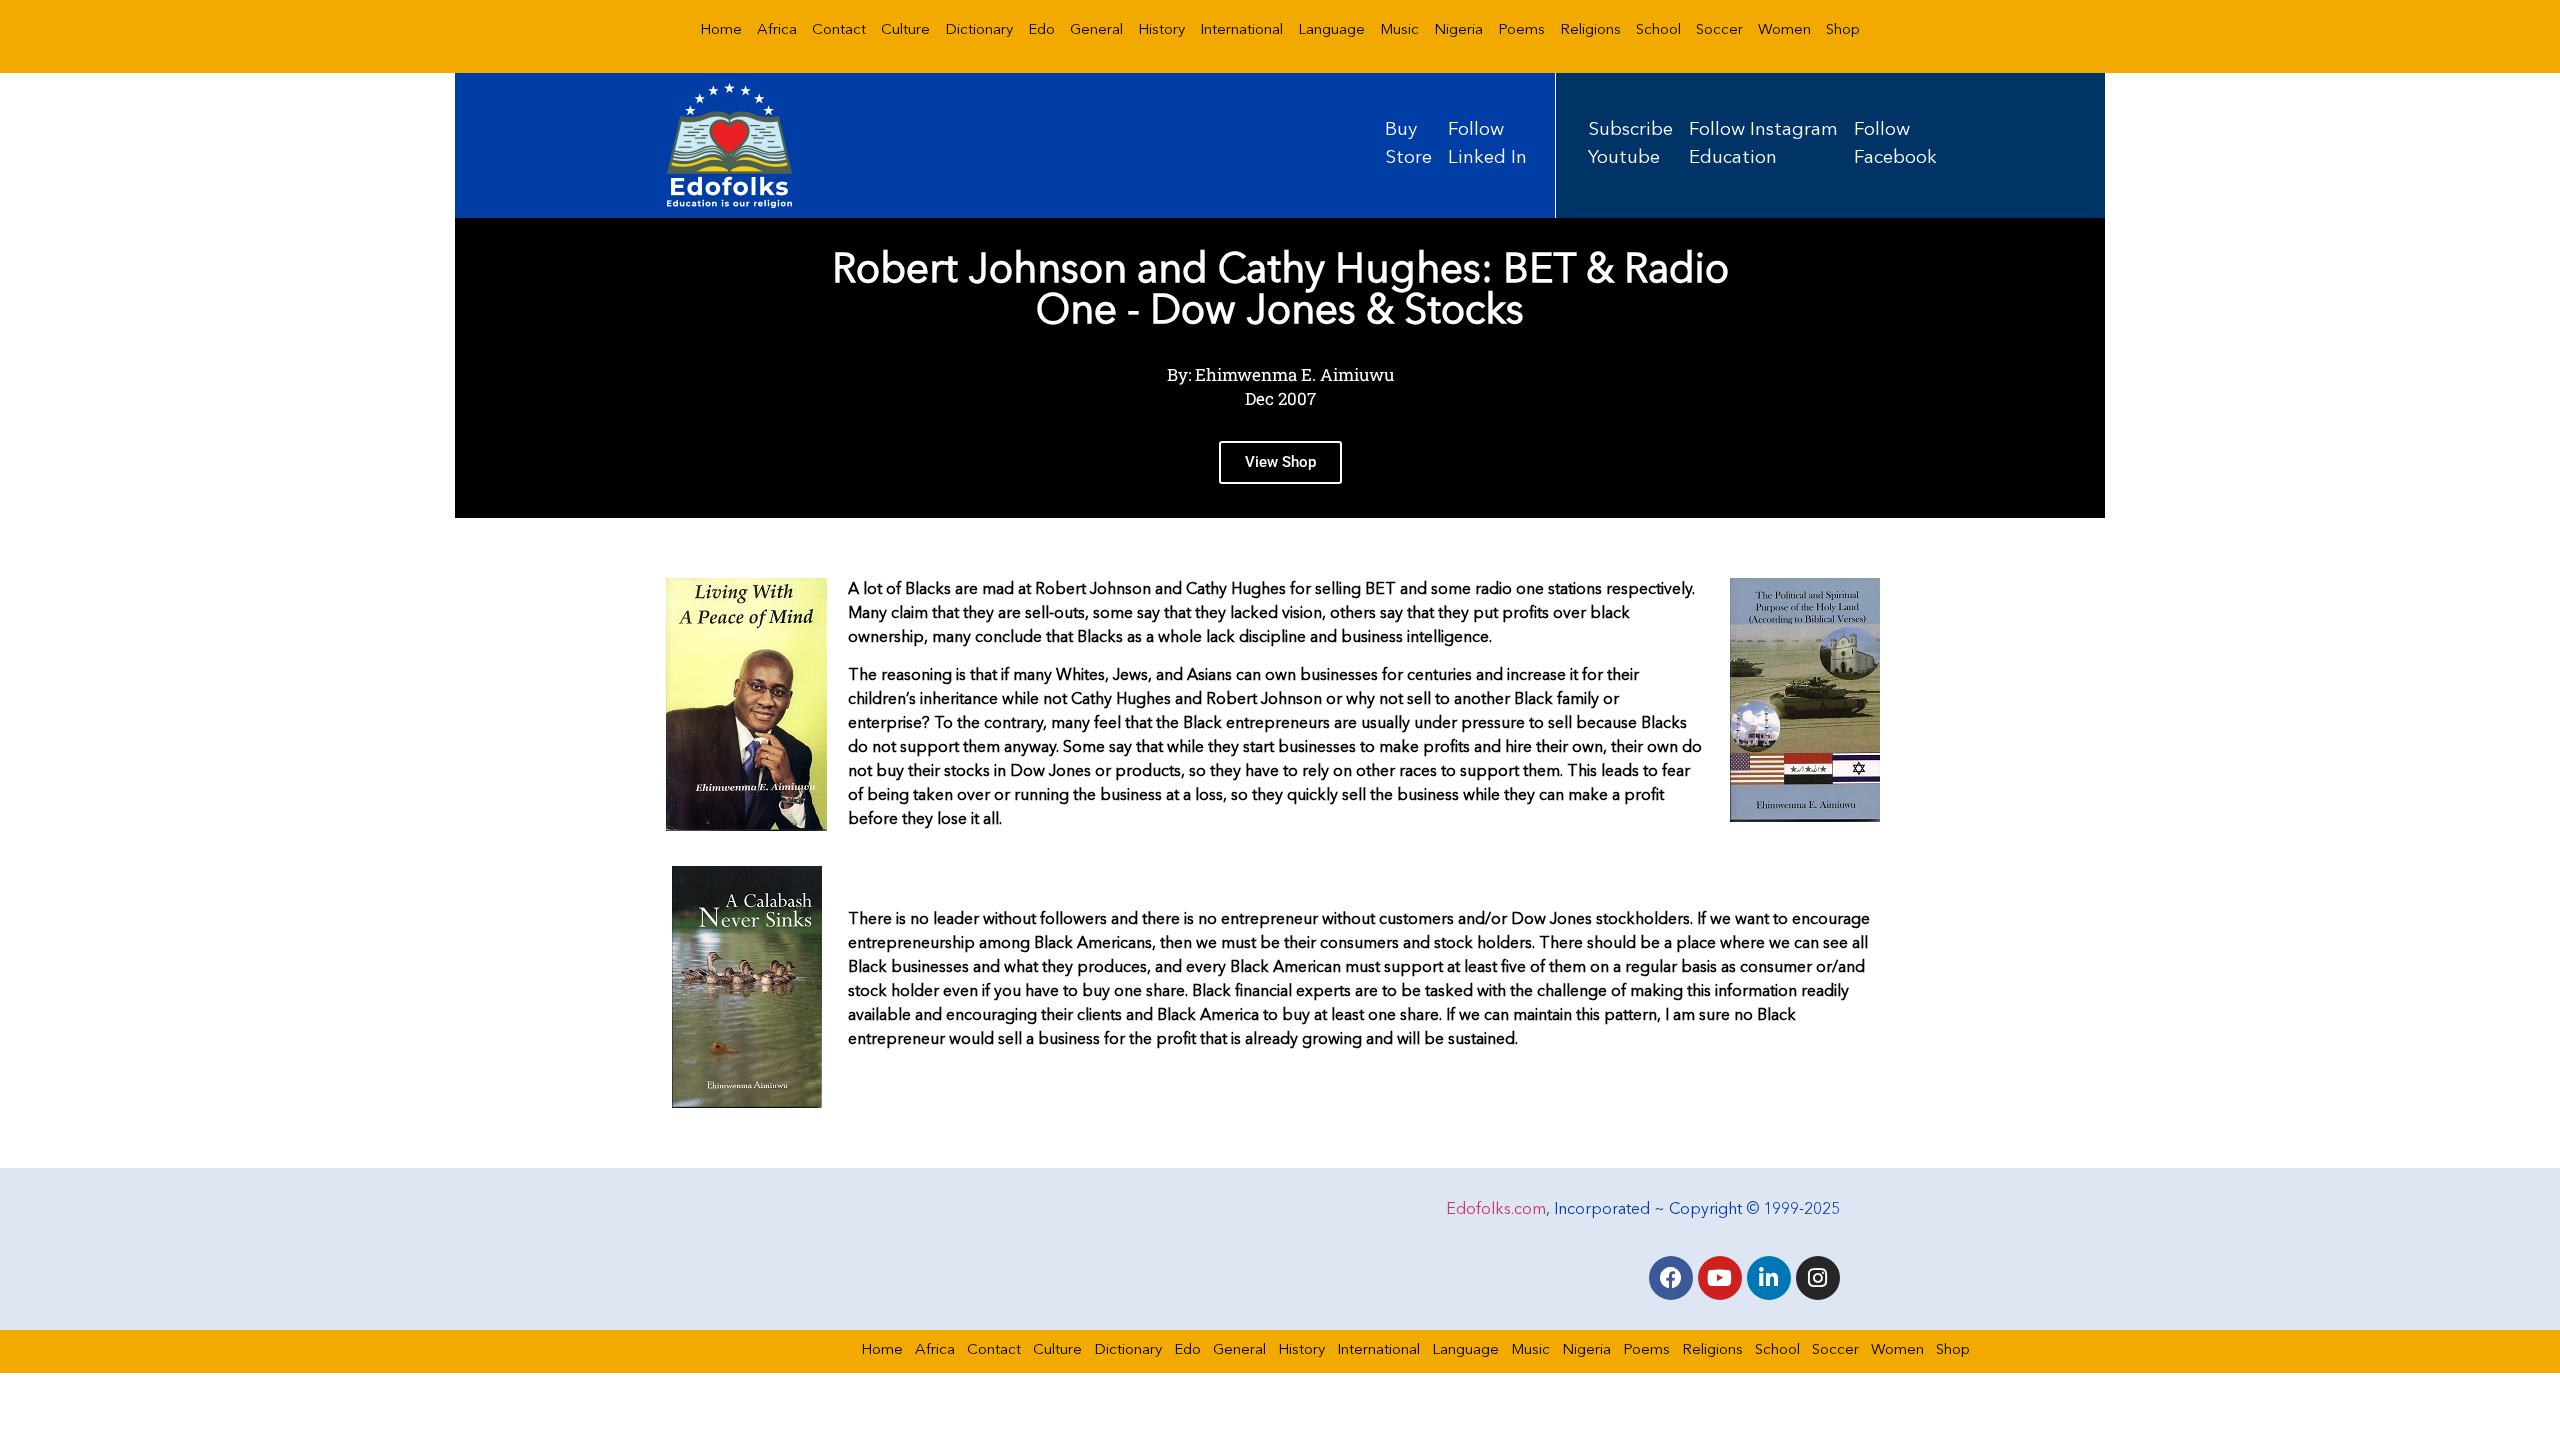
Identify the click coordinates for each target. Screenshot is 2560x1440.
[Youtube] (1720, 1278)
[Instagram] (1818, 1278)
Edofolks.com (1496, 1210)
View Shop (1280, 462)
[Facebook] (1671, 1278)
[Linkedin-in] (1769, 1278)
